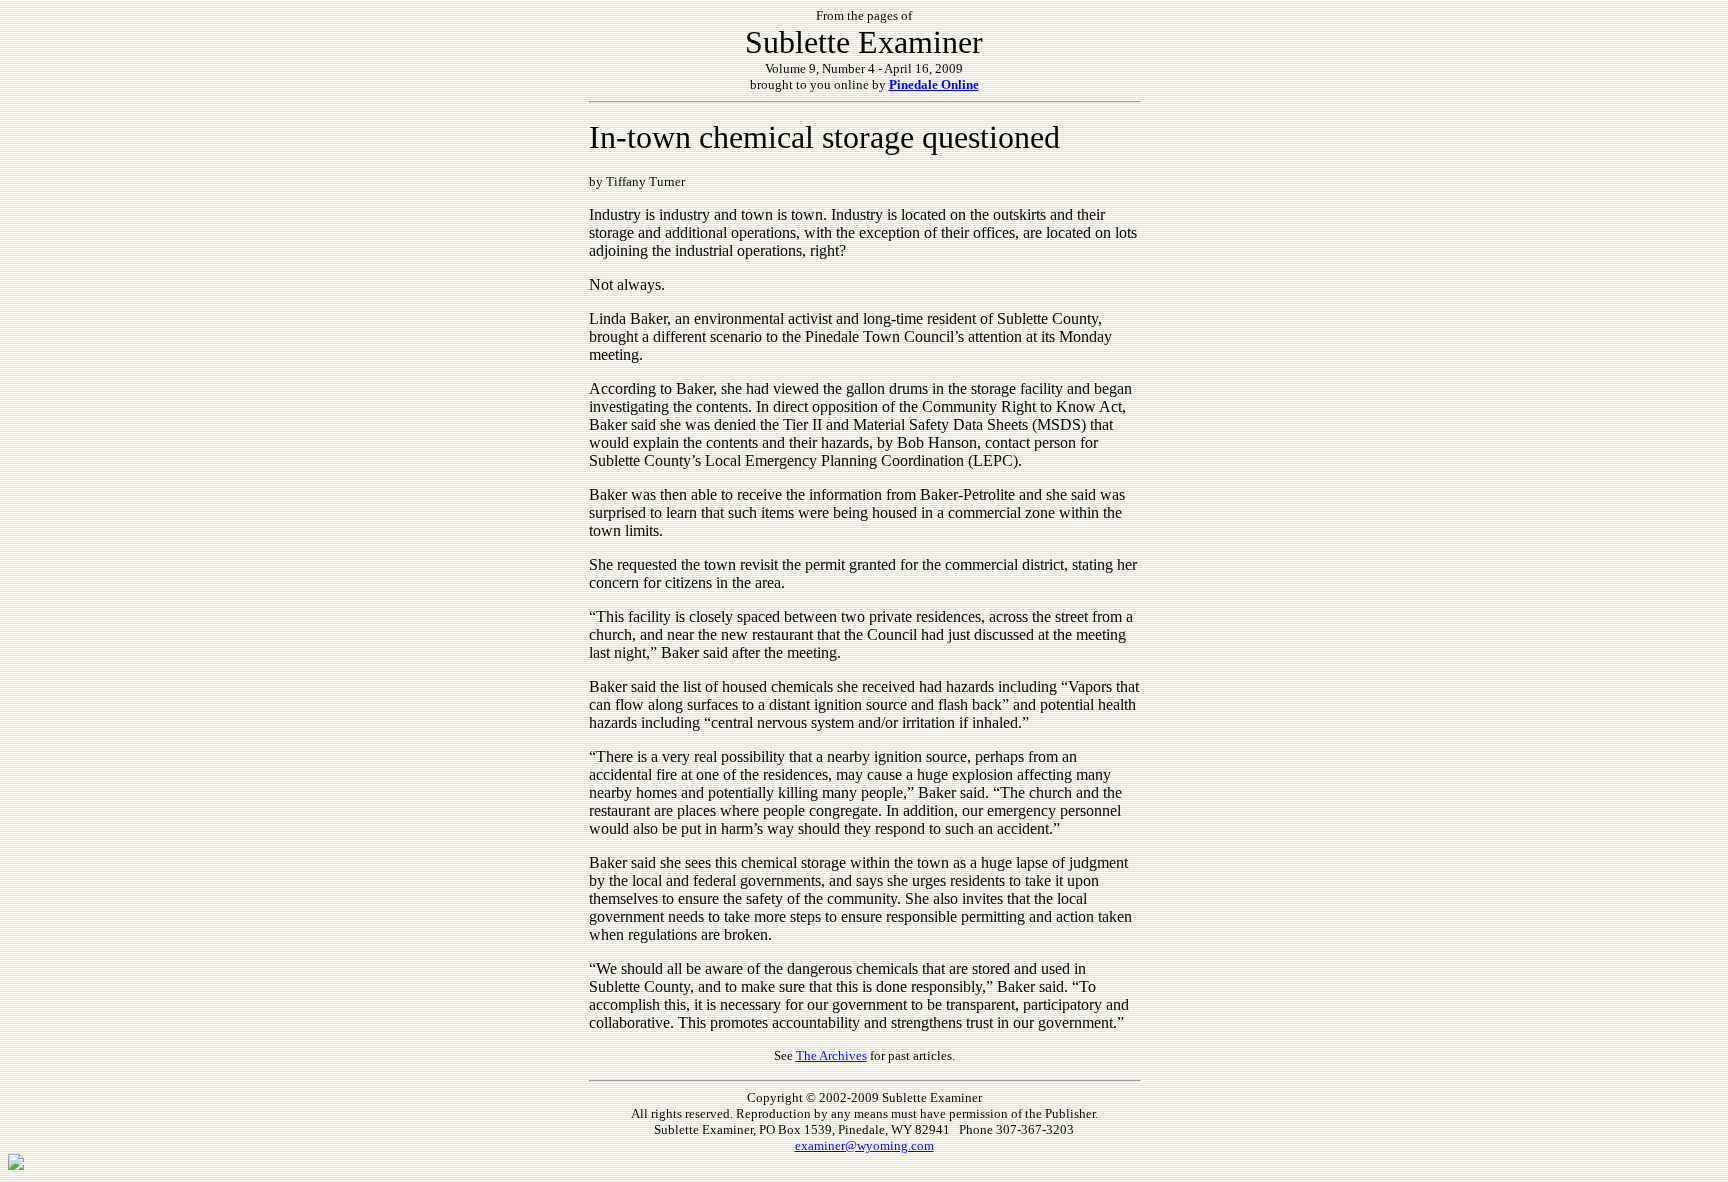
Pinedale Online (934, 84)
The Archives (831, 1055)
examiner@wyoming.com (864, 1145)
